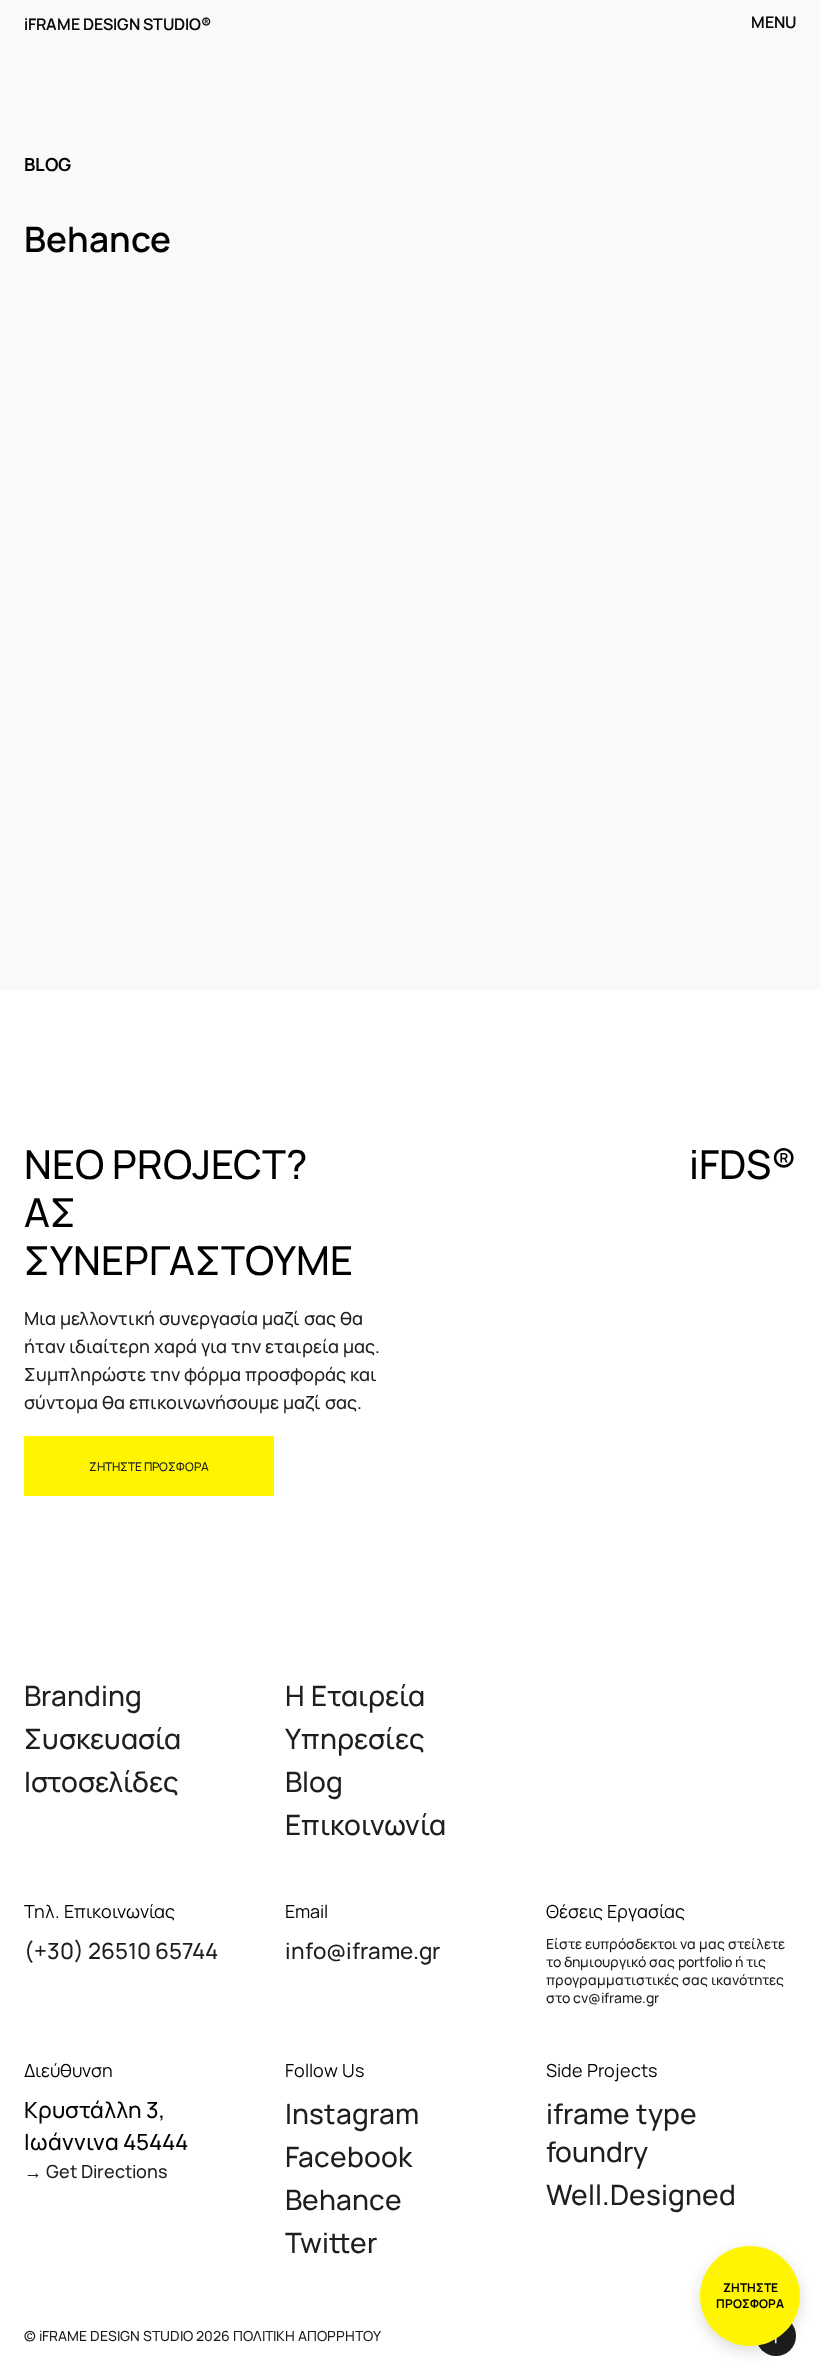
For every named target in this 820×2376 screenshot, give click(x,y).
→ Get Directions (96, 2171)
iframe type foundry (621, 2132)
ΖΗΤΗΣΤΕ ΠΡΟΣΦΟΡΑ (149, 1466)
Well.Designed (641, 2194)
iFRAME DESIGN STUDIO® (117, 24)
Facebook (348, 2156)
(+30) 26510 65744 (121, 1950)
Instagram (352, 2113)
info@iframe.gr (362, 1950)
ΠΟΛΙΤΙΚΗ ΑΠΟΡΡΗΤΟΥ (307, 2335)
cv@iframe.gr (616, 1997)
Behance (343, 2199)
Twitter (331, 2242)
